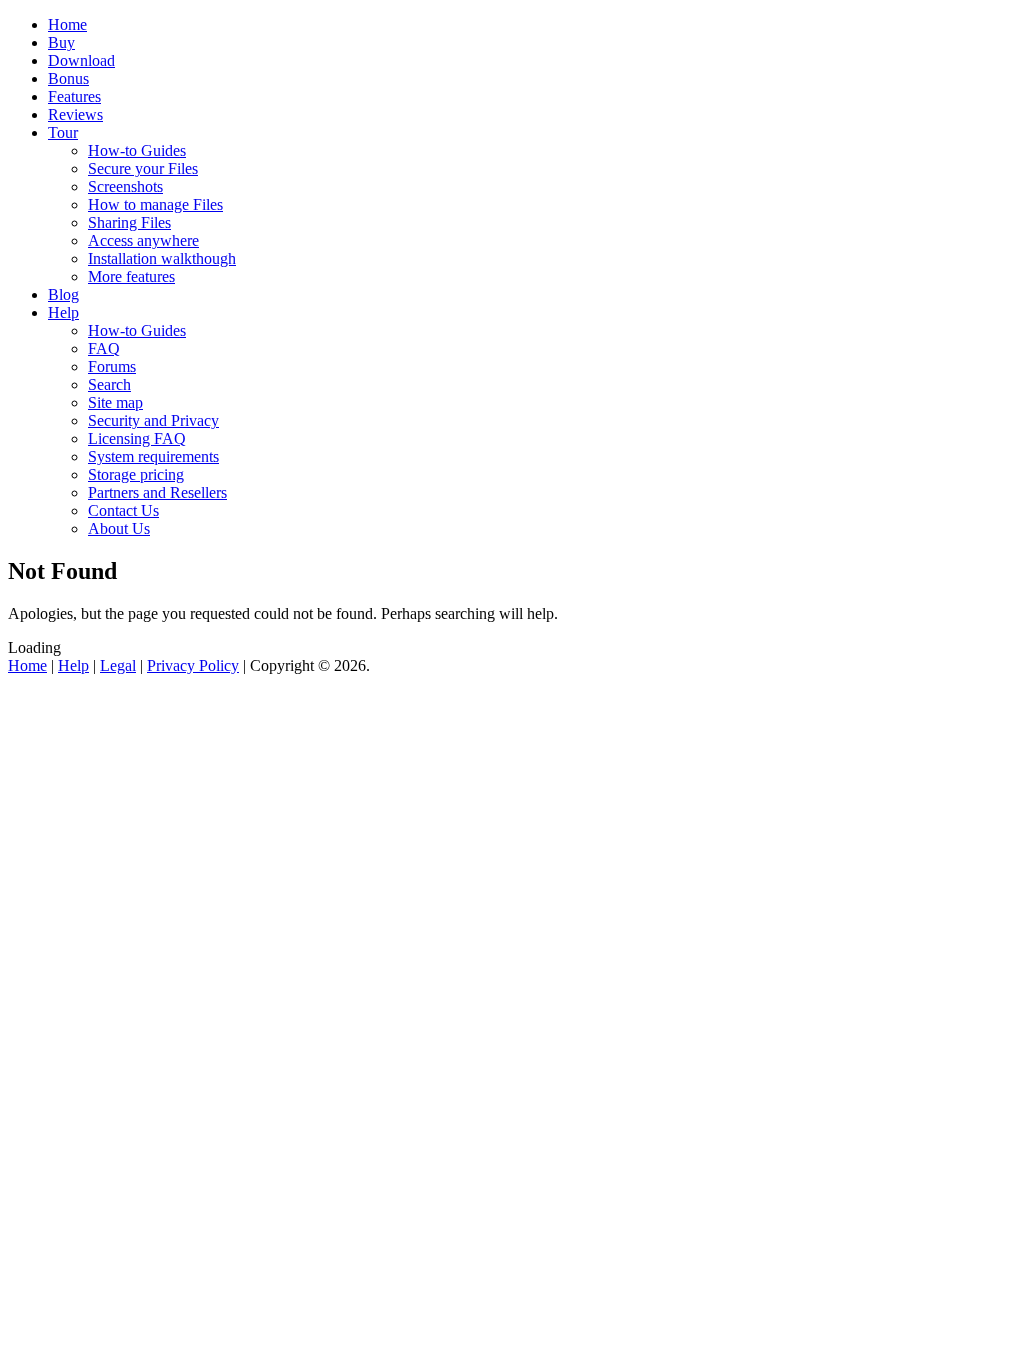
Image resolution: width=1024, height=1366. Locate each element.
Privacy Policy (193, 665)
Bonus (68, 78)
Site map (115, 402)
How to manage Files (155, 204)
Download (81, 60)
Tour (63, 132)
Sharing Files (129, 222)
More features (131, 276)
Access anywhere (143, 240)
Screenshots (125, 186)
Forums (112, 366)
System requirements (153, 456)
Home (67, 24)
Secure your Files (143, 168)
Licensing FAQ (137, 438)
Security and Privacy (153, 420)
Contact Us (123, 510)
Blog (63, 294)
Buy (61, 42)
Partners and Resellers (157, 492)
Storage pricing (136, 474)
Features (74, 96)
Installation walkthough (162, 258)
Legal (118, 665)
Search (109, 384)
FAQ (104, 348)
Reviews (75, 114)
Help (63, 312)
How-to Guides (137, 150)
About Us (119, 528)
